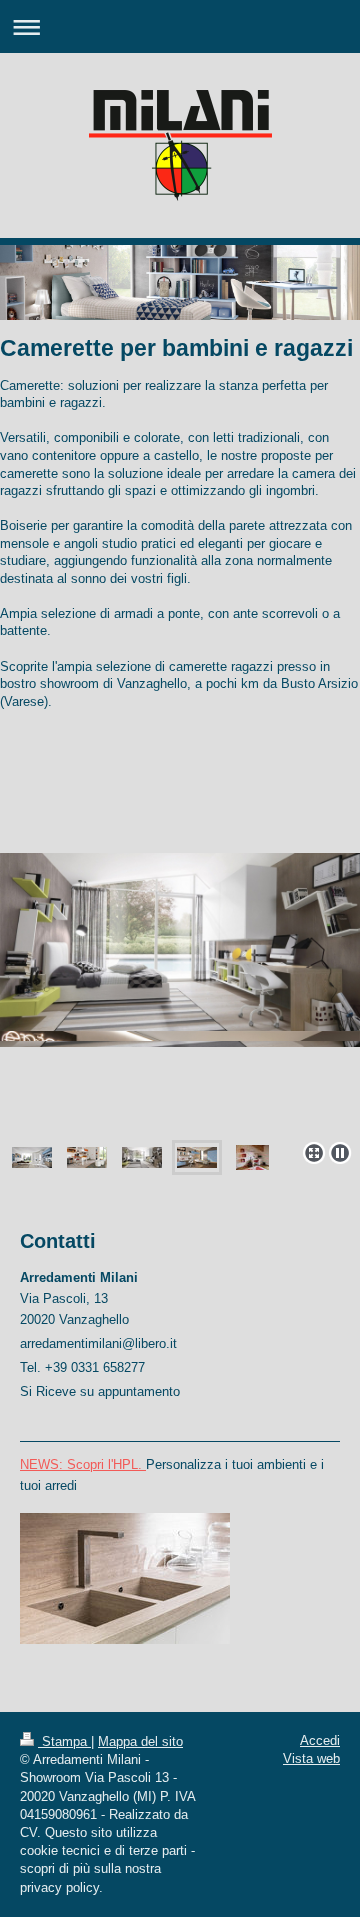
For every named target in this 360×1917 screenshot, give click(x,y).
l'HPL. (125, 1464)
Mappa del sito (140, 1741)
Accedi (320, 1740)
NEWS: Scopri (62, 1464)
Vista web (311, 1758)
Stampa (64, 1741)
